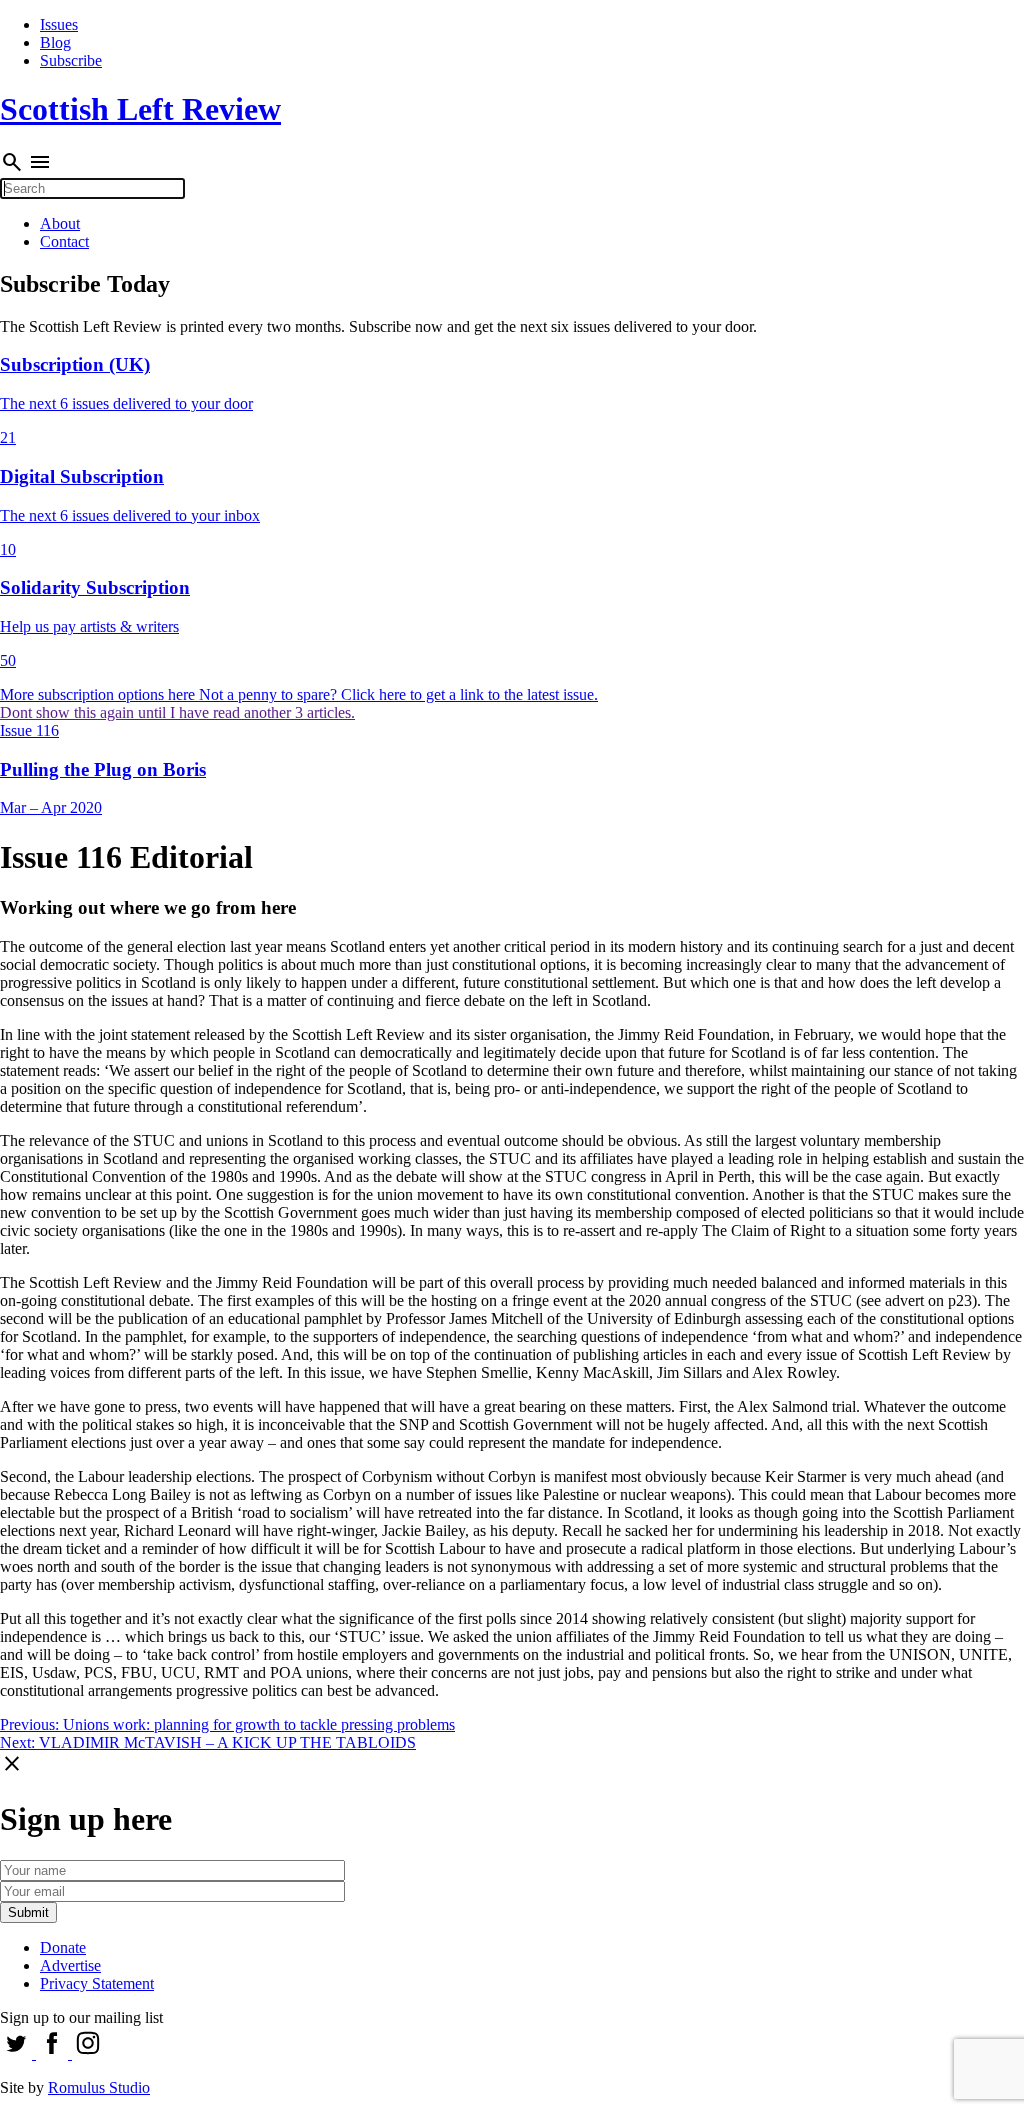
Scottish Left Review (140, 109)
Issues (59, 24)
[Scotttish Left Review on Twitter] (18, 2053)
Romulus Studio (99, 2087)
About (60, 223)
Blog (55, 42)
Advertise (70, 1965)
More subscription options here (99, 694)
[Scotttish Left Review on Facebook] (54, 2053)
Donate (63, 1947)
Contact (64, 241)
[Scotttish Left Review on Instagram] (88, 2053)
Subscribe (71, 60)
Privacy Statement (97, 1983)
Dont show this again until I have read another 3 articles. (177, 712)
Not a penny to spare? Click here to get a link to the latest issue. (398, 694)
